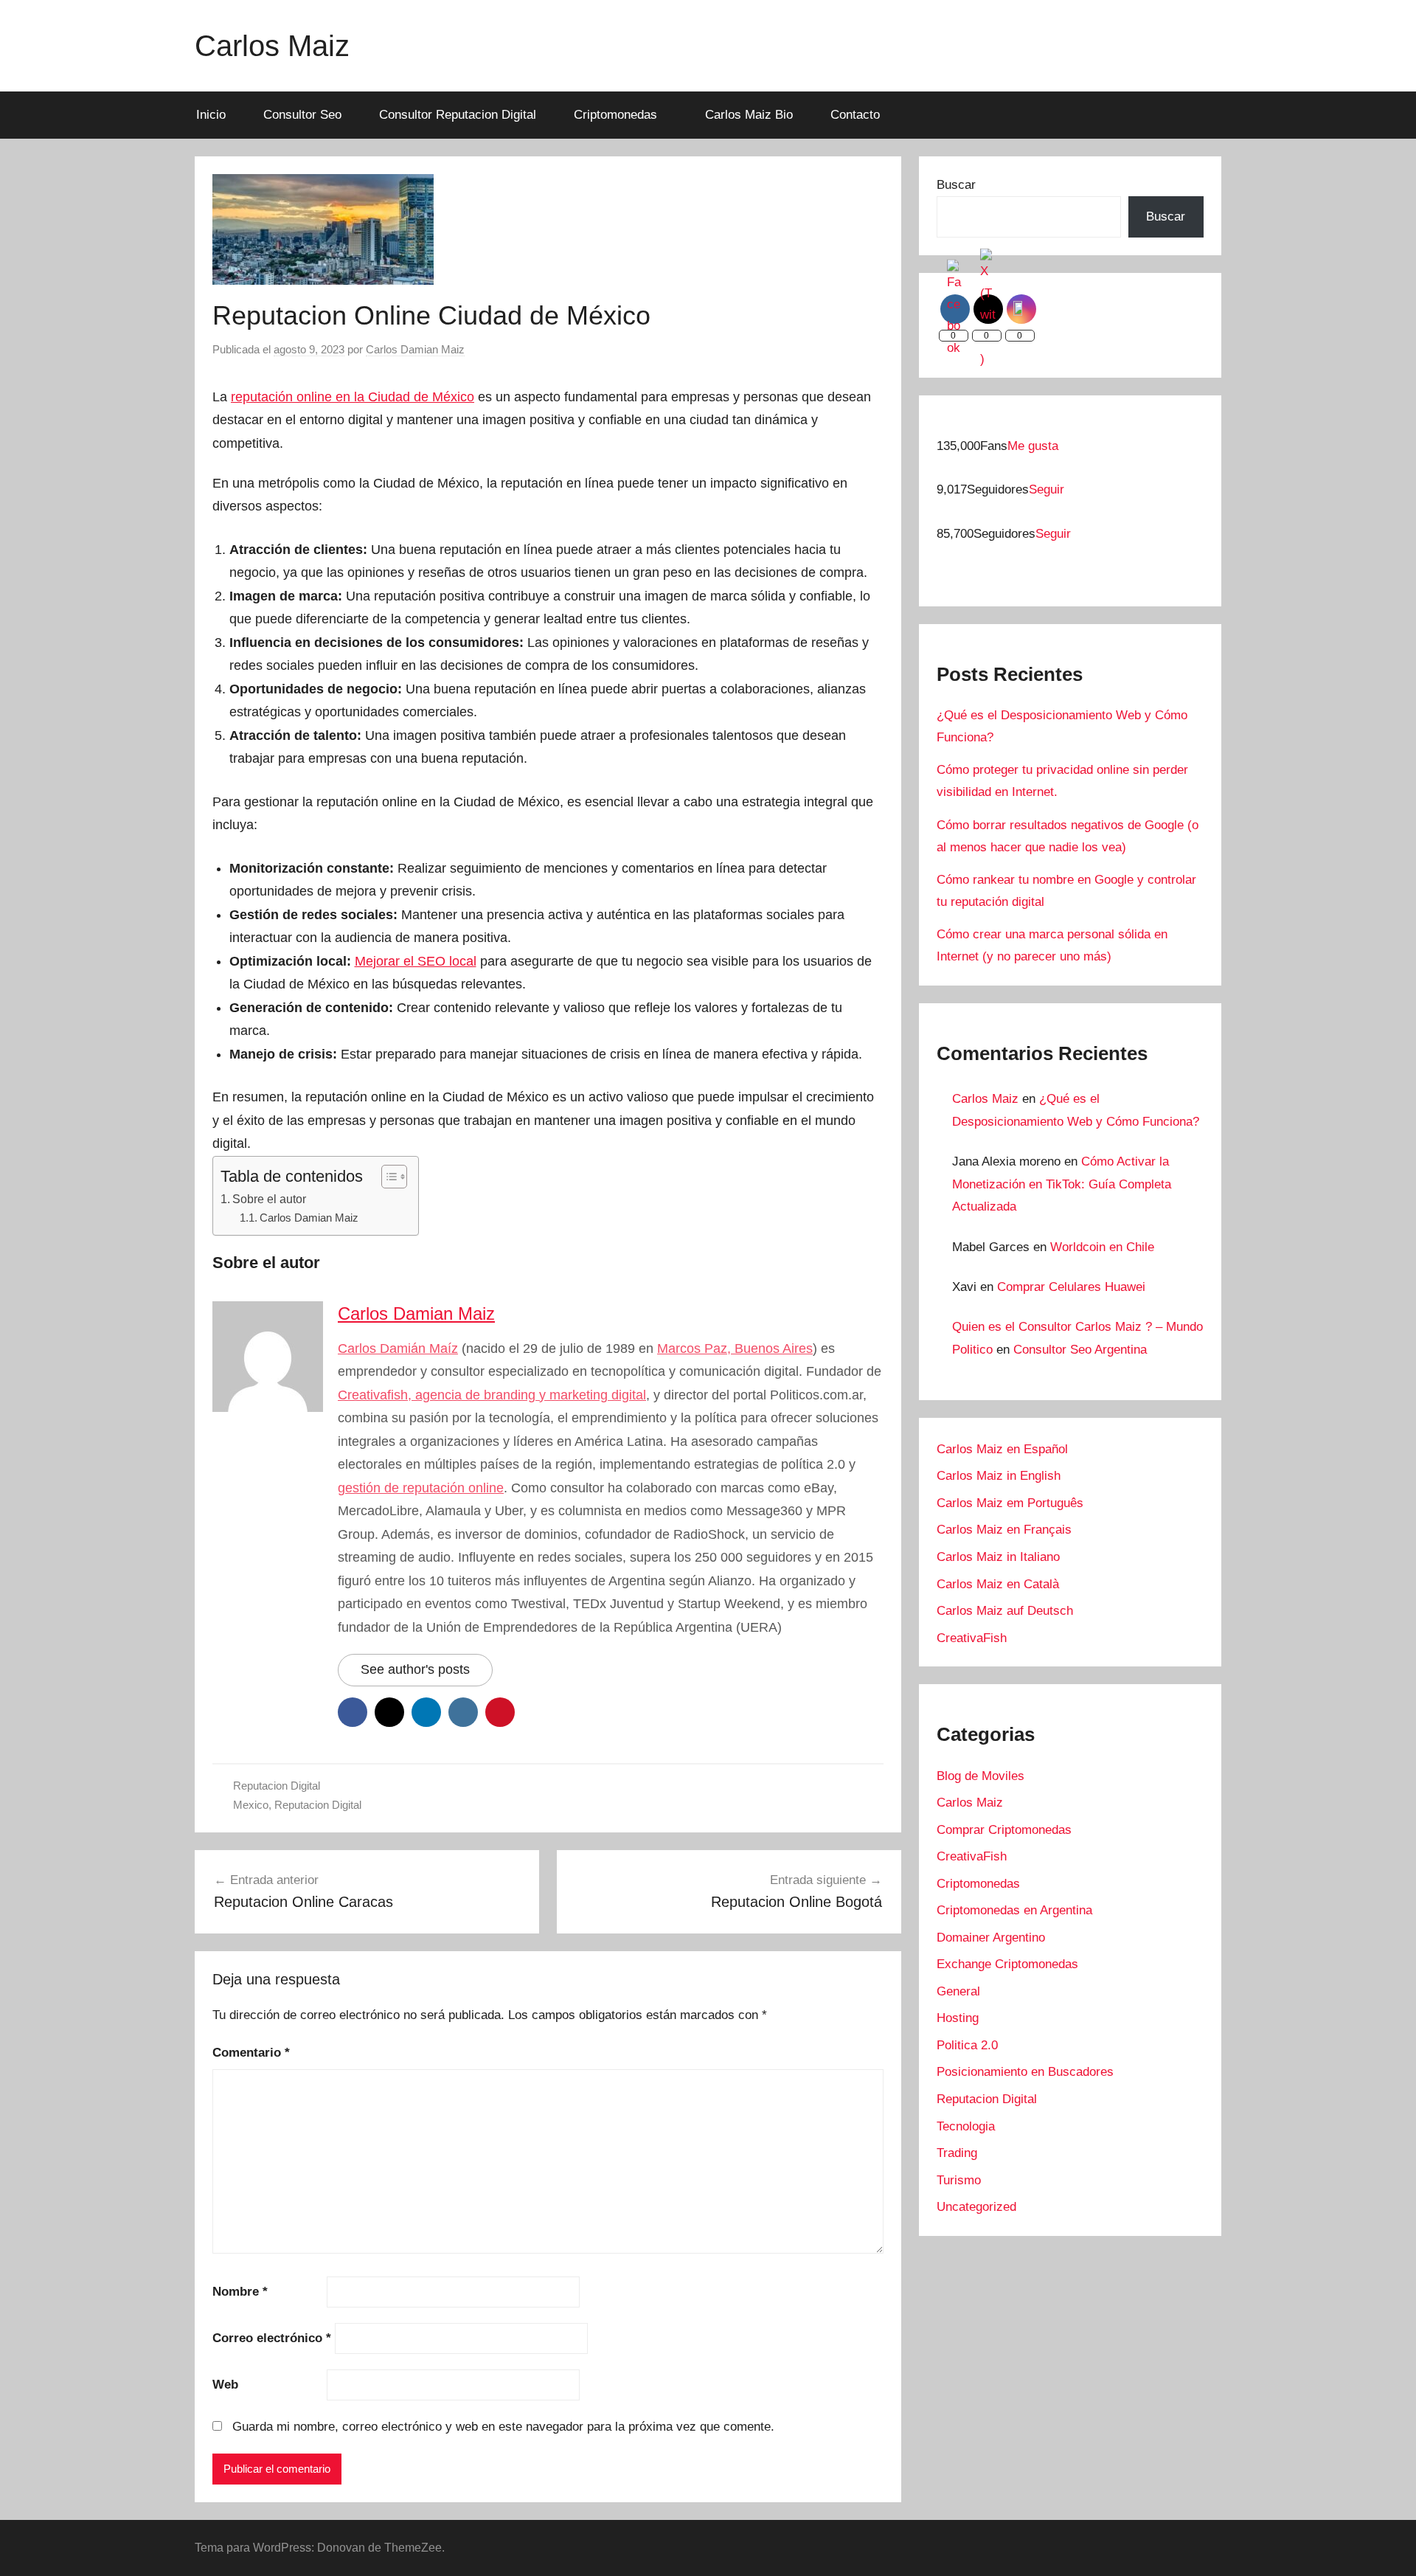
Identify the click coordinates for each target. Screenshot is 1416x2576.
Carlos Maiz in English (999, 1476)
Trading (957, 2153)
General (958, 1991)
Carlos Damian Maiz (415, 349)
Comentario (251, 2053)
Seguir (1047, 489)
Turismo (959, 2180)
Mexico (251, 1805)
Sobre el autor (269, 1199)
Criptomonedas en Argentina (1014, 1910)
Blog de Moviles (981, 1776)
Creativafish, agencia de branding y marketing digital (492, 1395)
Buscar (956, 185)
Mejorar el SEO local (416, 961)
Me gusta (1033, 446)
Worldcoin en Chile (1102, 1247)
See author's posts (415, 1669)
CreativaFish (972, 1638)
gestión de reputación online (421, 1488)
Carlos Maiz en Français (1004, 1530)
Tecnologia (966, 2126)
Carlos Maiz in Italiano (998, 1557)
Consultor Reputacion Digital (458, 115)
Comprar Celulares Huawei (1071, 1287)
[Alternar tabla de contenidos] (387, 1177)
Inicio (211, 115)
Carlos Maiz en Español (1002, 1449)
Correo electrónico (272, 2338)
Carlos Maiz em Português (1010, 1503)
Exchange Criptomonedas (1007, 1964)
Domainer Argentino (991, 1938)
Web (225, 2385)
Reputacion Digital (277, 1786)
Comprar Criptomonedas (1004, 1830)
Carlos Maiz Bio (749, 115)
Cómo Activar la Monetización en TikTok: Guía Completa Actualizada (1062, 1184)
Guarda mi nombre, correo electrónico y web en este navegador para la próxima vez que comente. (503, 2427)
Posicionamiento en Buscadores (1025, 2072)
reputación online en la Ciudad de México (353, 397)
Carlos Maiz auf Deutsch (1005, 1611)
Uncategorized (976, 2207)
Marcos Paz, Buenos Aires (735, 1348)
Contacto (855, 115)
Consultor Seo (302, 115)
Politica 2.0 (967, 2045)
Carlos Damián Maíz (398, 1348)
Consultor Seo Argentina (1080, 1350)
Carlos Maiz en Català (998, 1584)
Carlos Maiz (272, 46)
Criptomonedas (615, 115)
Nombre (240, 2292)
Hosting (958, 2018)
